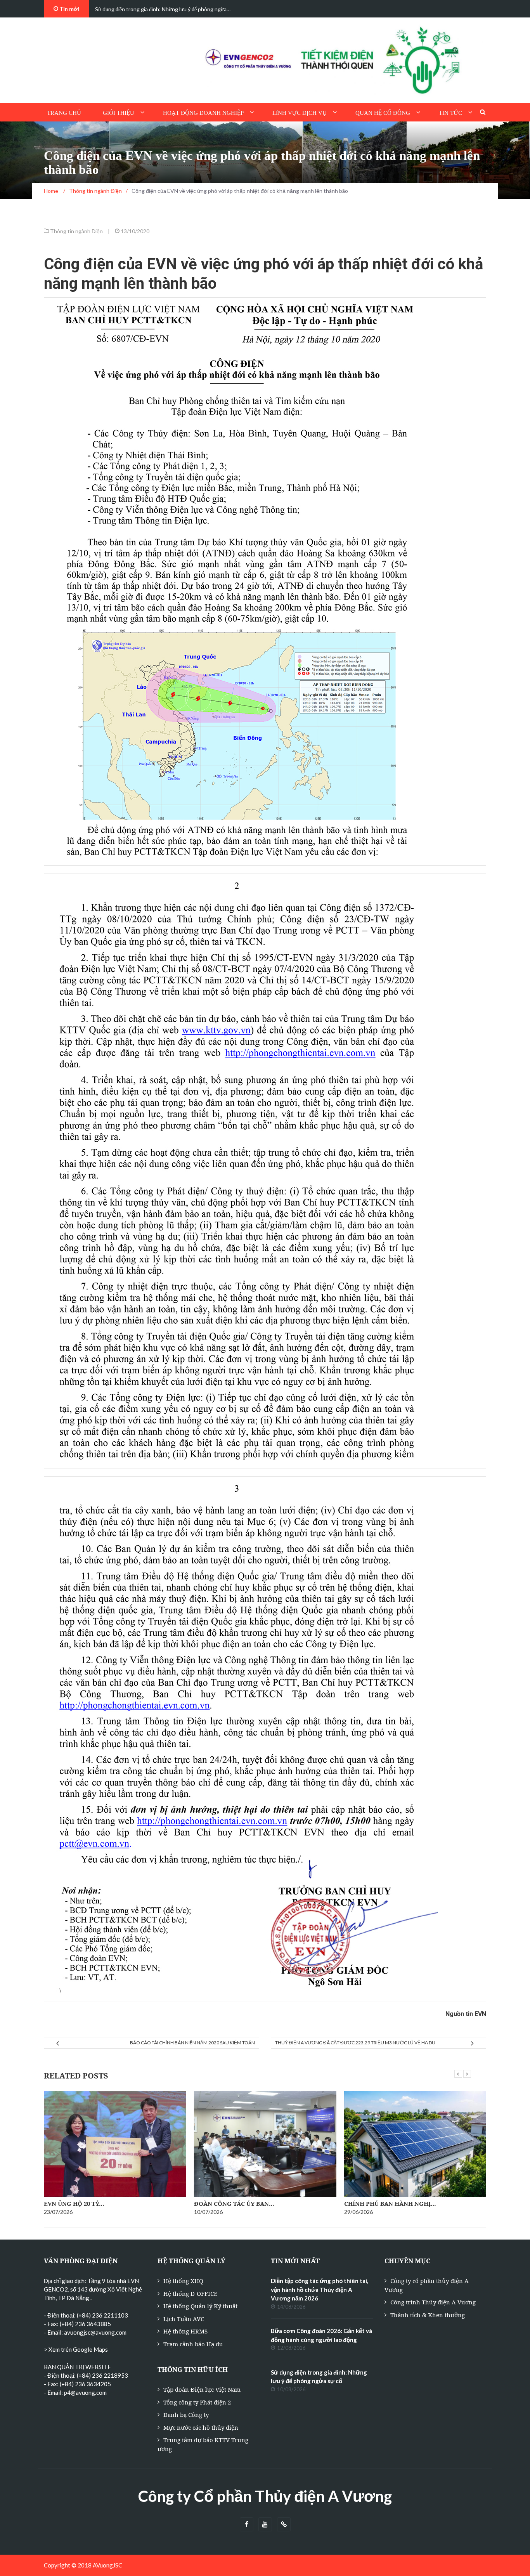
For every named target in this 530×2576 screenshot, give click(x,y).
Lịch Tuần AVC (184, 2319)
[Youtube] (265, 2525)
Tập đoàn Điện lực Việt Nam (202, 2389)
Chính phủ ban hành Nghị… (240, 2203)
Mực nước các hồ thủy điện (201, 2427)
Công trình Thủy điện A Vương (433, 2302)
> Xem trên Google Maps (76, 2349)
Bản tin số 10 (365, 2203)
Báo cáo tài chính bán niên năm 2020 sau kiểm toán (192, 2043)
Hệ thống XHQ (183, 2281)
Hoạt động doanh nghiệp (203, 113)
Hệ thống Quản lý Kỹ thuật (200, 2306)
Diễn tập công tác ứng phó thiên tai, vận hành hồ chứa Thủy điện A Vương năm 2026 (320, 2289)
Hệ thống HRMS (185, 2331)
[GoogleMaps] (284, 2525)
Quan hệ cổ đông (383, 113)
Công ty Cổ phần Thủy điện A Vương (265, 2496)
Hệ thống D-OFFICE (190, 2293)
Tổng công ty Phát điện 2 (197, 2402)
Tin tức (450, 113)
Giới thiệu (119, 113)
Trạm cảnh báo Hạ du (193, 2344)
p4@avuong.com (85, 2392)
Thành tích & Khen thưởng (428, 2315)
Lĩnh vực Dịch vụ (300, 113)
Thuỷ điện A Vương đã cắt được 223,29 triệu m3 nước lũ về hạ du (355, 2043)
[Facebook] (247, 2525)
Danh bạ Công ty (186, 2415)
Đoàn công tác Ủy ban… (84, 2203)
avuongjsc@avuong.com (95, 2332)
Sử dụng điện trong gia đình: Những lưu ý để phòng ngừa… (163, 9)
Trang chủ (64, 113)
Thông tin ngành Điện (76, 231)
